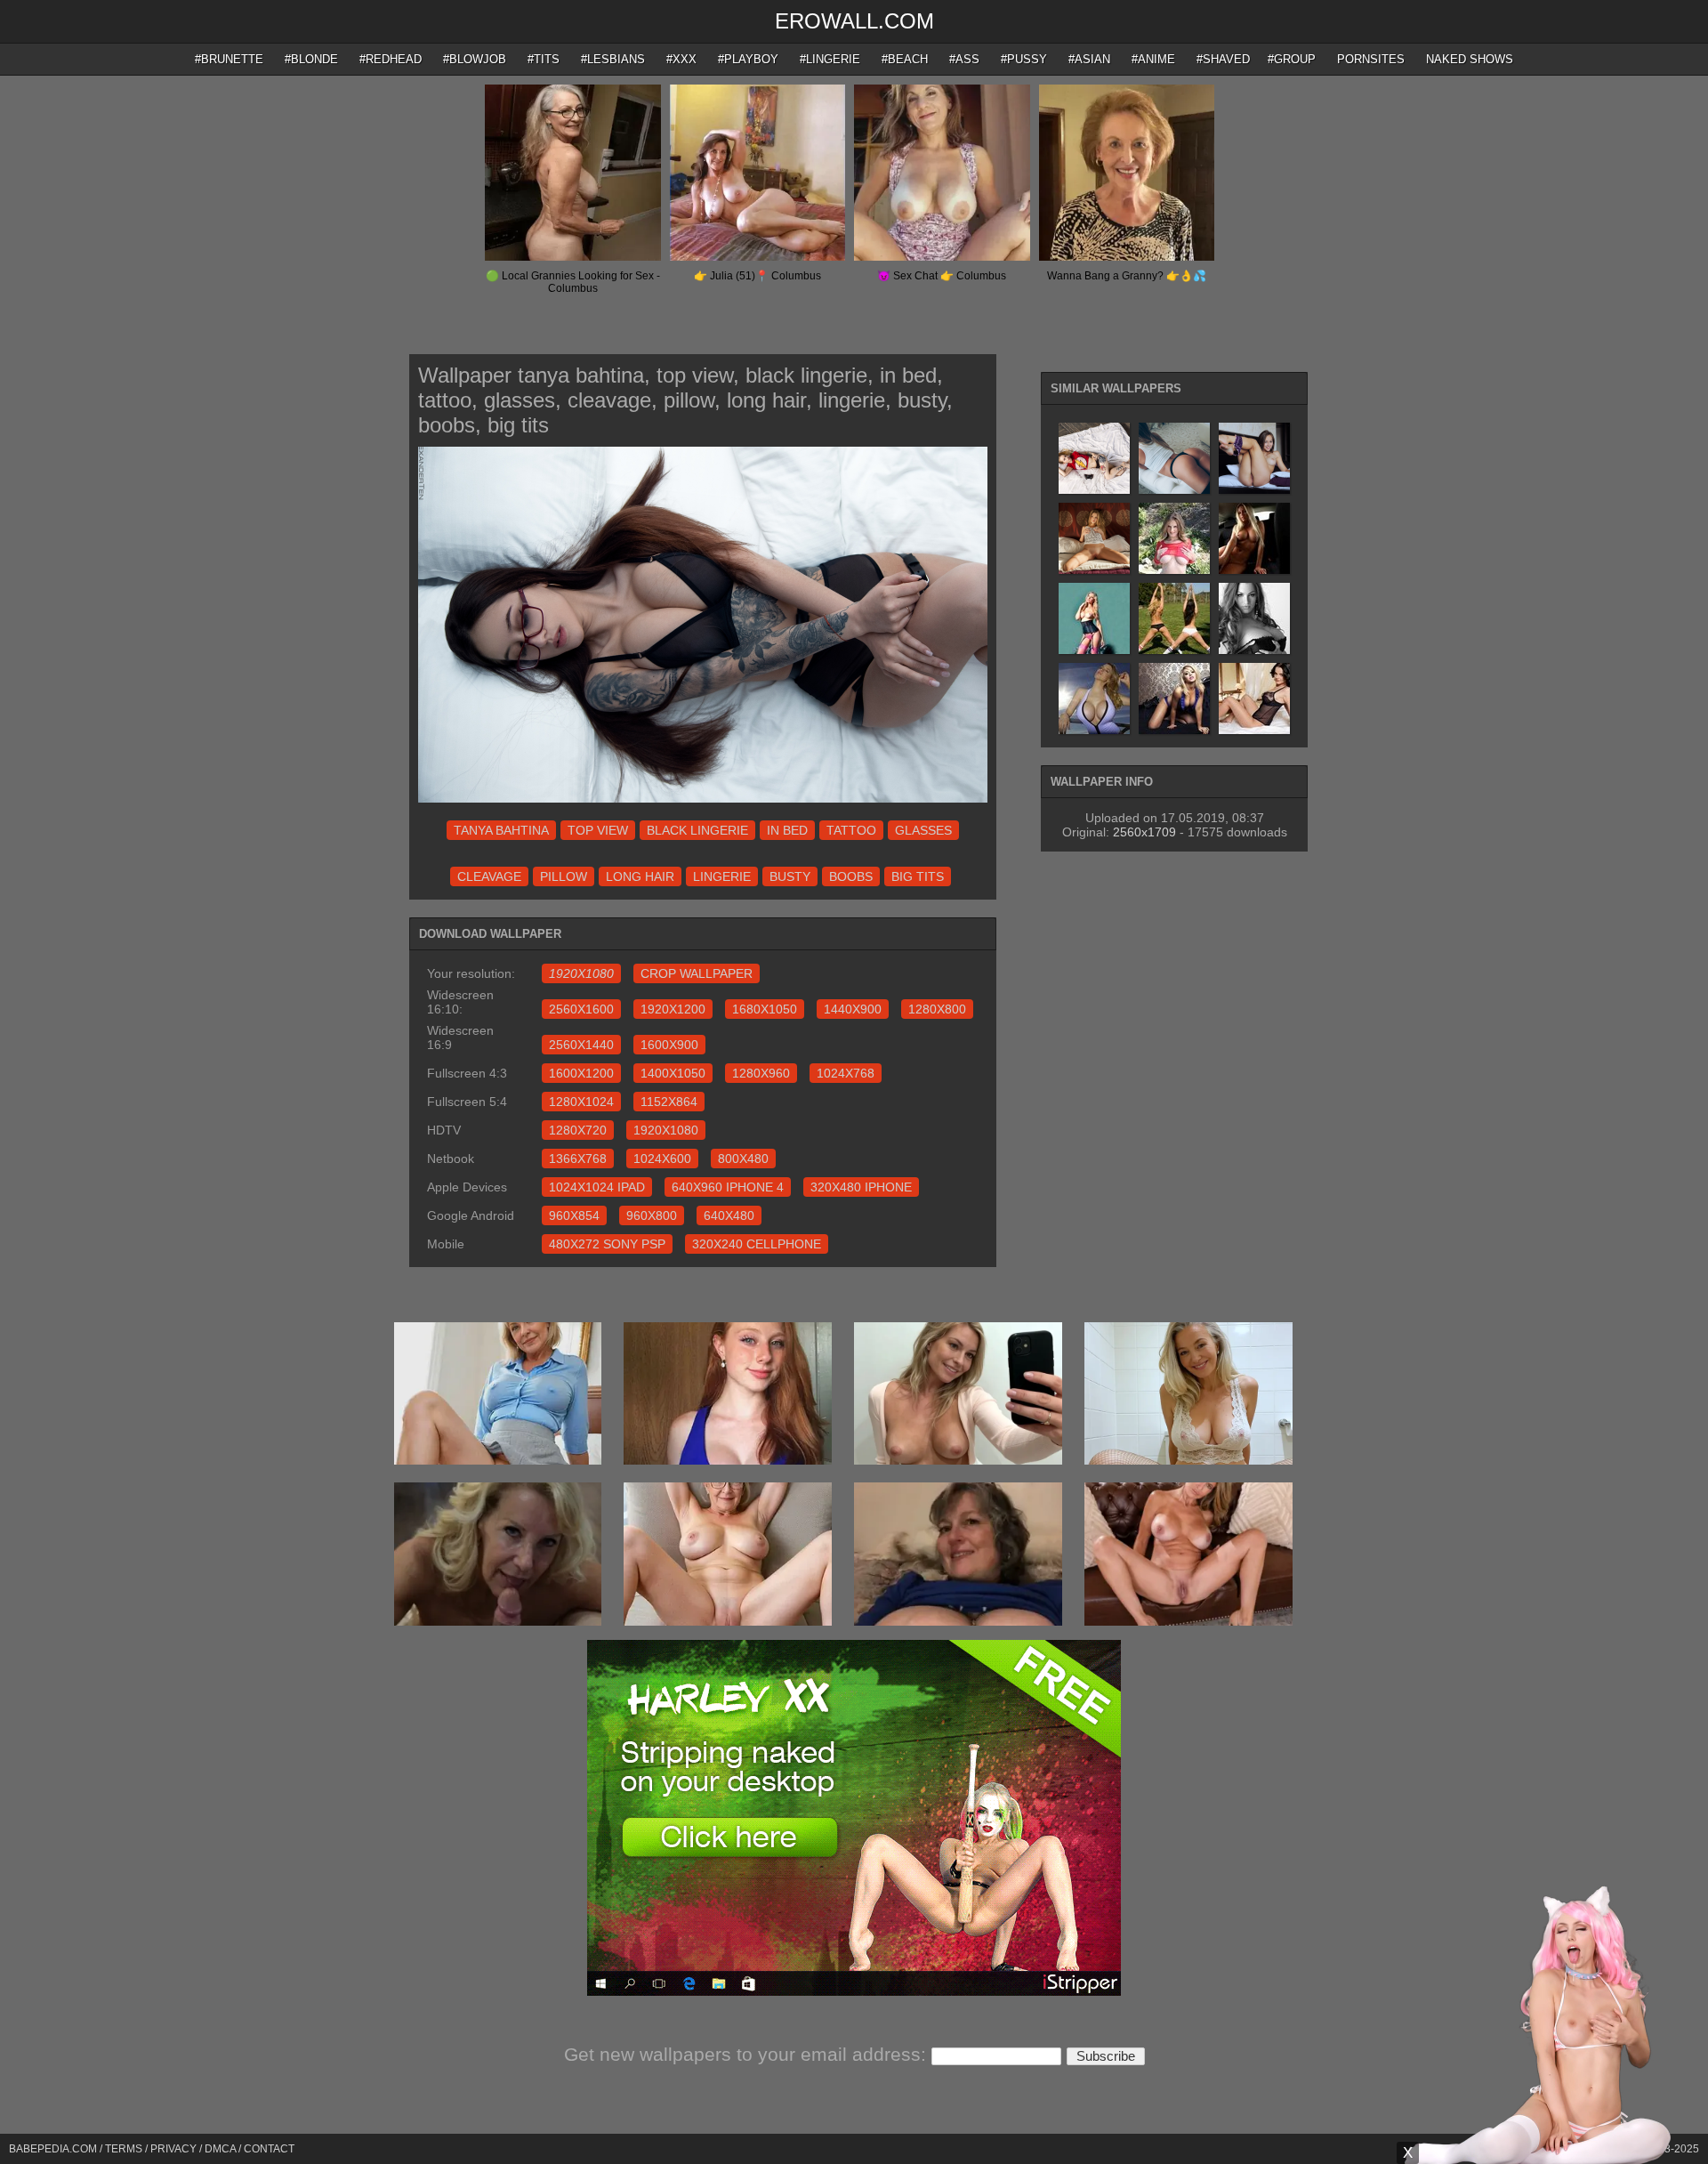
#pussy (1024, 59)
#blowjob (475, 59)
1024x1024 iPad (597, 1187)
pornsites (1371, 59)
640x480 (729, 1215)
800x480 (743, 1159)
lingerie (722, 876)
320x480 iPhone (861, 1187)
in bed (787, 830)
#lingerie (830, 59)
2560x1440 (581, 1045)
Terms (124, 2149)
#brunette (229, 59)
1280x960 (761, 1073)
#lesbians (613, 59)
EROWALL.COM (854, 21)
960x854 (574, 1215)
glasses (923, 830)
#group (1292, 59)
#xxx (681, 59)
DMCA (220, 2149)
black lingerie (697, 830)
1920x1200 (673, 1009)
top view (598, 830)
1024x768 (846, 1073)
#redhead (391, 59)
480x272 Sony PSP (607, 1244)
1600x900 (669, 1045)
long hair (640, 876)
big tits (918, 876)
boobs (851, 876)
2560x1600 (581, 1009)
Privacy (173, 2149)
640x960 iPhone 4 (728, 1187)
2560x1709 (1144, 832)
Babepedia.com (53, 2149)
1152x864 (669, 1102)
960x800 (652, 1215)
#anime (1153, 59)
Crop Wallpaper (697, 973)
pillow (564, 876)
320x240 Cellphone (757, 1244)
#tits (544, 59)
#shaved (1223, 59)
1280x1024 (581, 1102)
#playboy (748, 59)
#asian (1089, 59)
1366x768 (578, 1159)
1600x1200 (581, 1073)
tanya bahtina (501, 830)
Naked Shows (1470, 59)
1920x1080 (666, 1130)
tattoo (851, 830)
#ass (964, 59)
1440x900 (853, 1009)
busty (790, 876)
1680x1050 (765, 1009)
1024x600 (662, 1159)
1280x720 (578, 1130)
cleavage (489, 876)
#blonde (311, 59)
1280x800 (937, 1009)
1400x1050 (673, 1073)
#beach (905, 59)
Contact (269, 2149)
